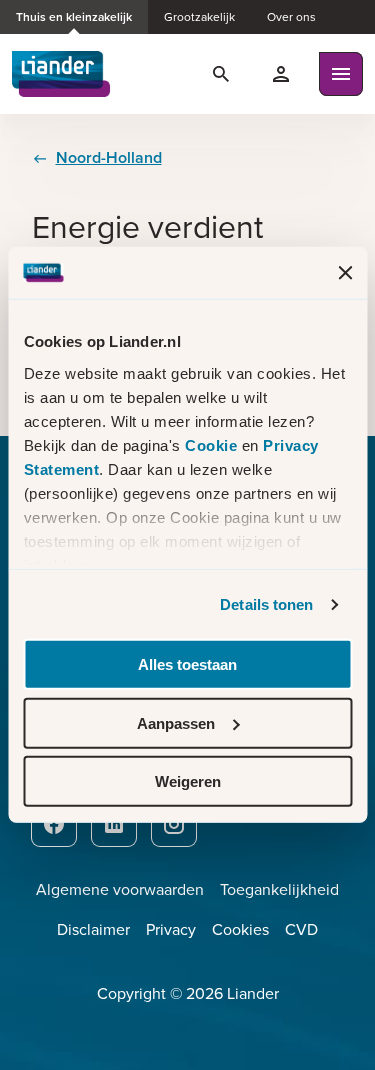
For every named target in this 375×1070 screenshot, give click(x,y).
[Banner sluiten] (345, 273)
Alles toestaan (187, 664)
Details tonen (266, 604)
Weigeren (188, 781)
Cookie (213, 445)
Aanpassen (176, 723)
